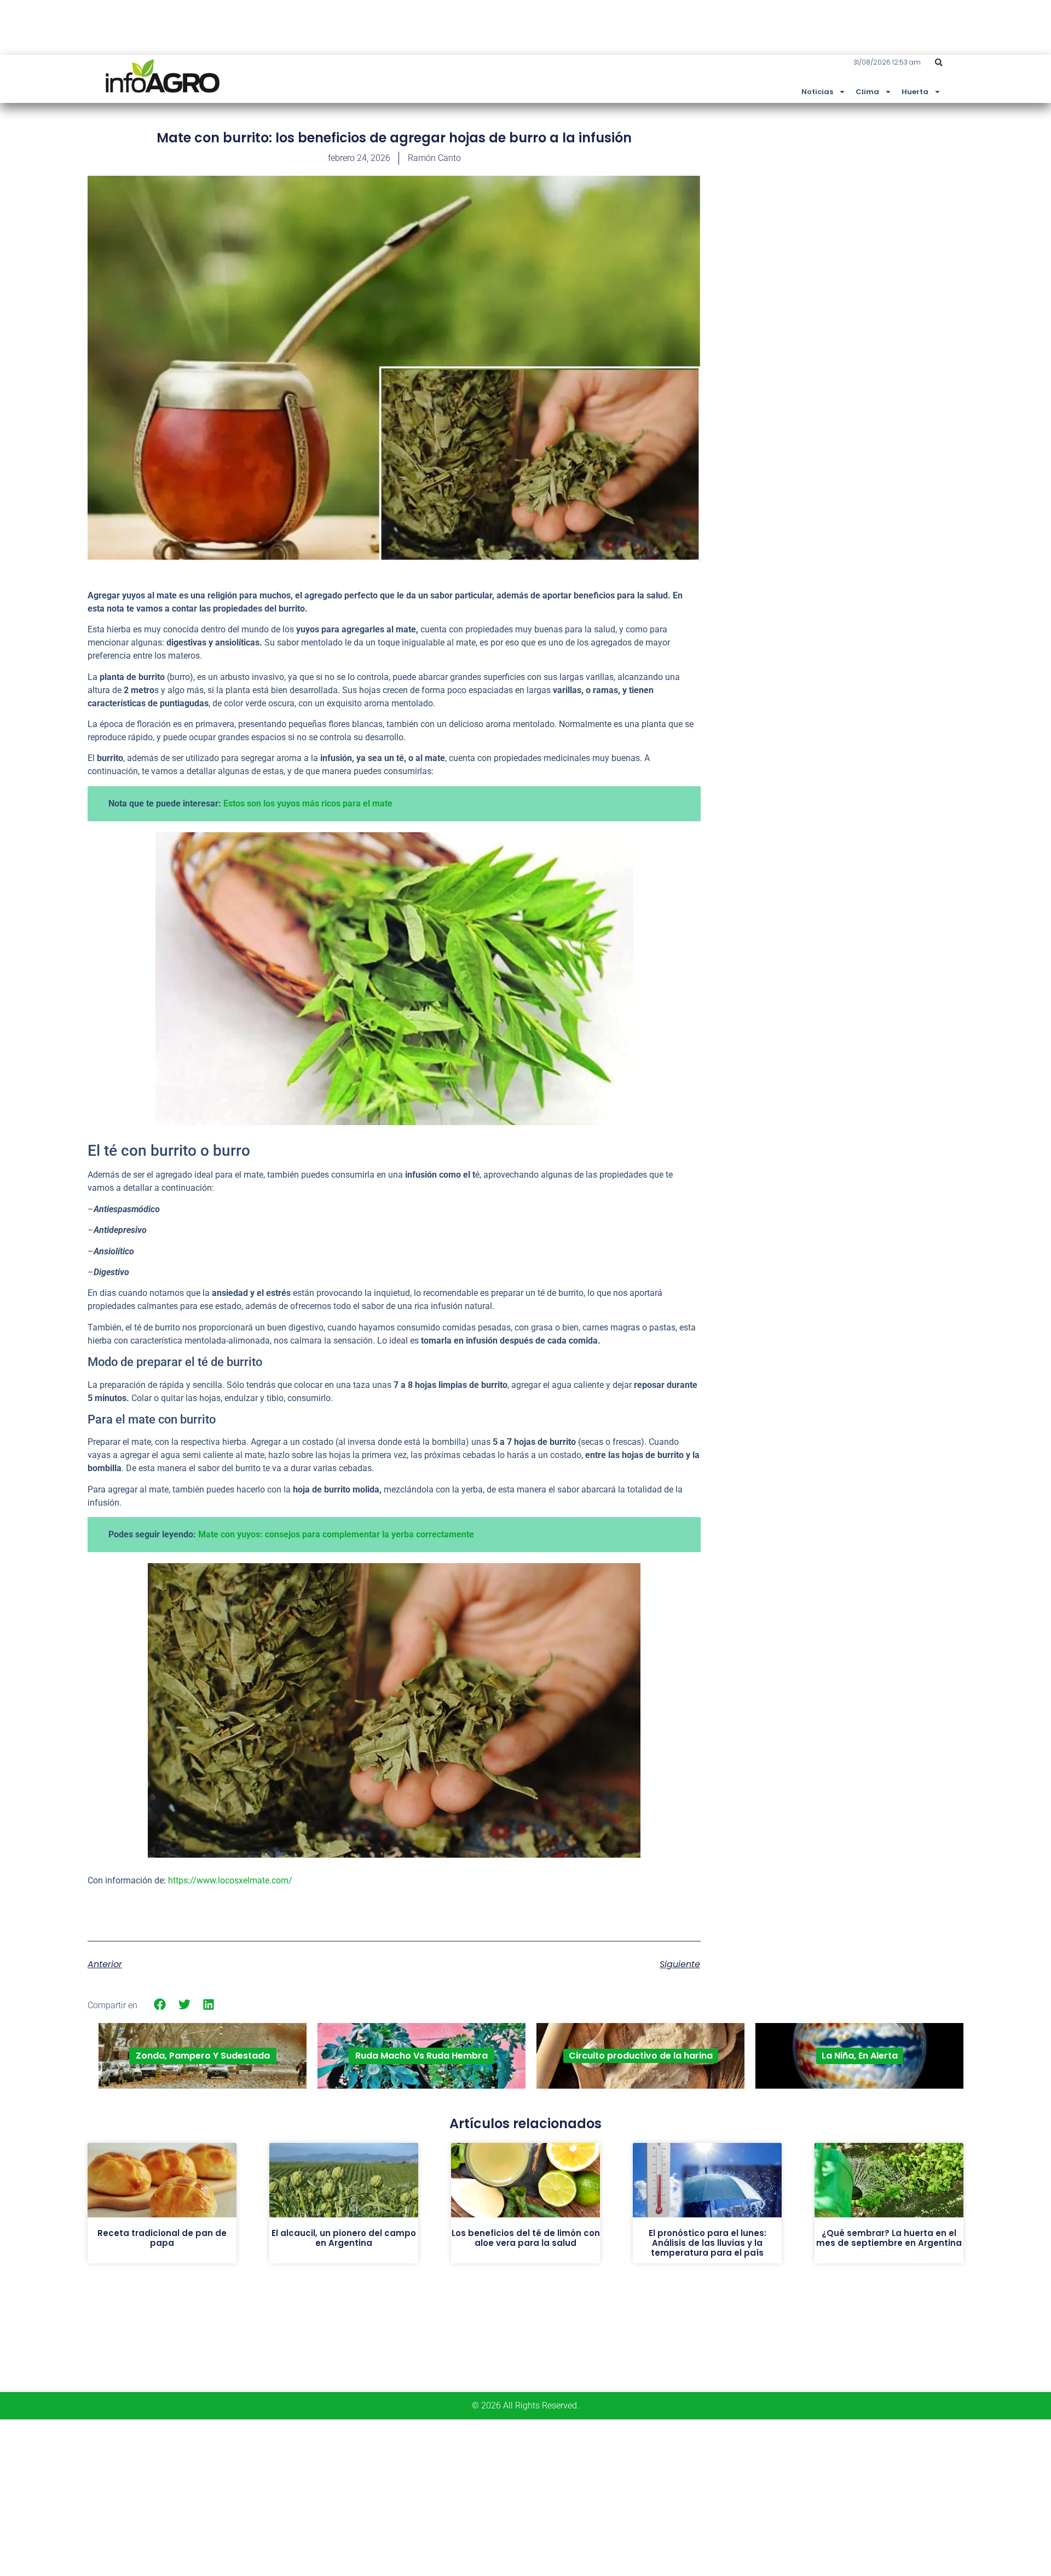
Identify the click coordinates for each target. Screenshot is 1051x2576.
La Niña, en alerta (860, 2056)
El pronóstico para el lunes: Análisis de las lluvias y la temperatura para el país (708, 2243)
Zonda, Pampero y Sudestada (203, 2056)
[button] (939, 62)
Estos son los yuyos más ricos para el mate (307, 803)
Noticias (817, 92)
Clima (867, 92)
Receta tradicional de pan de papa (162, 2238)
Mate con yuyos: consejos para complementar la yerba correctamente (336, 1534)
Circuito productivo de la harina (641, 2056)
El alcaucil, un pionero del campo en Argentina (344, 2238)
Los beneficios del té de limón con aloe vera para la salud (526, 2238)
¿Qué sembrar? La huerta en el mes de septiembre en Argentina (889, 2238)
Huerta (915, 92)
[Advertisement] (881, 210)
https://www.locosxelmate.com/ (230, 1880)
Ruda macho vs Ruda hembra (421, 2056)
